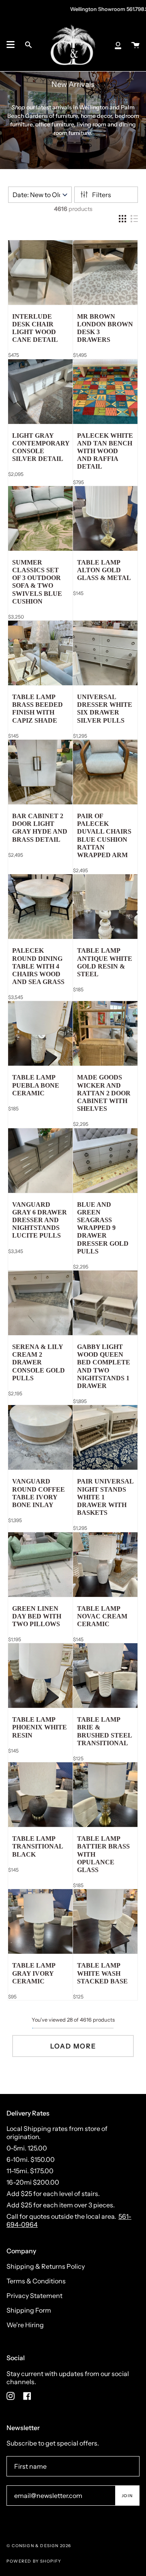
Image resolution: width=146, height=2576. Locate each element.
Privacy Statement (34, 2296)
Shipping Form (29, 2310)
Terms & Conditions (36, 2281)
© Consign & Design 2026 (39, 2546)
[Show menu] (11, 45)
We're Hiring (25, 2325)
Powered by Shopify (34, 2561)
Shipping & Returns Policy (46, 2266)
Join (127, 2496)
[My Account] (118, 45)
